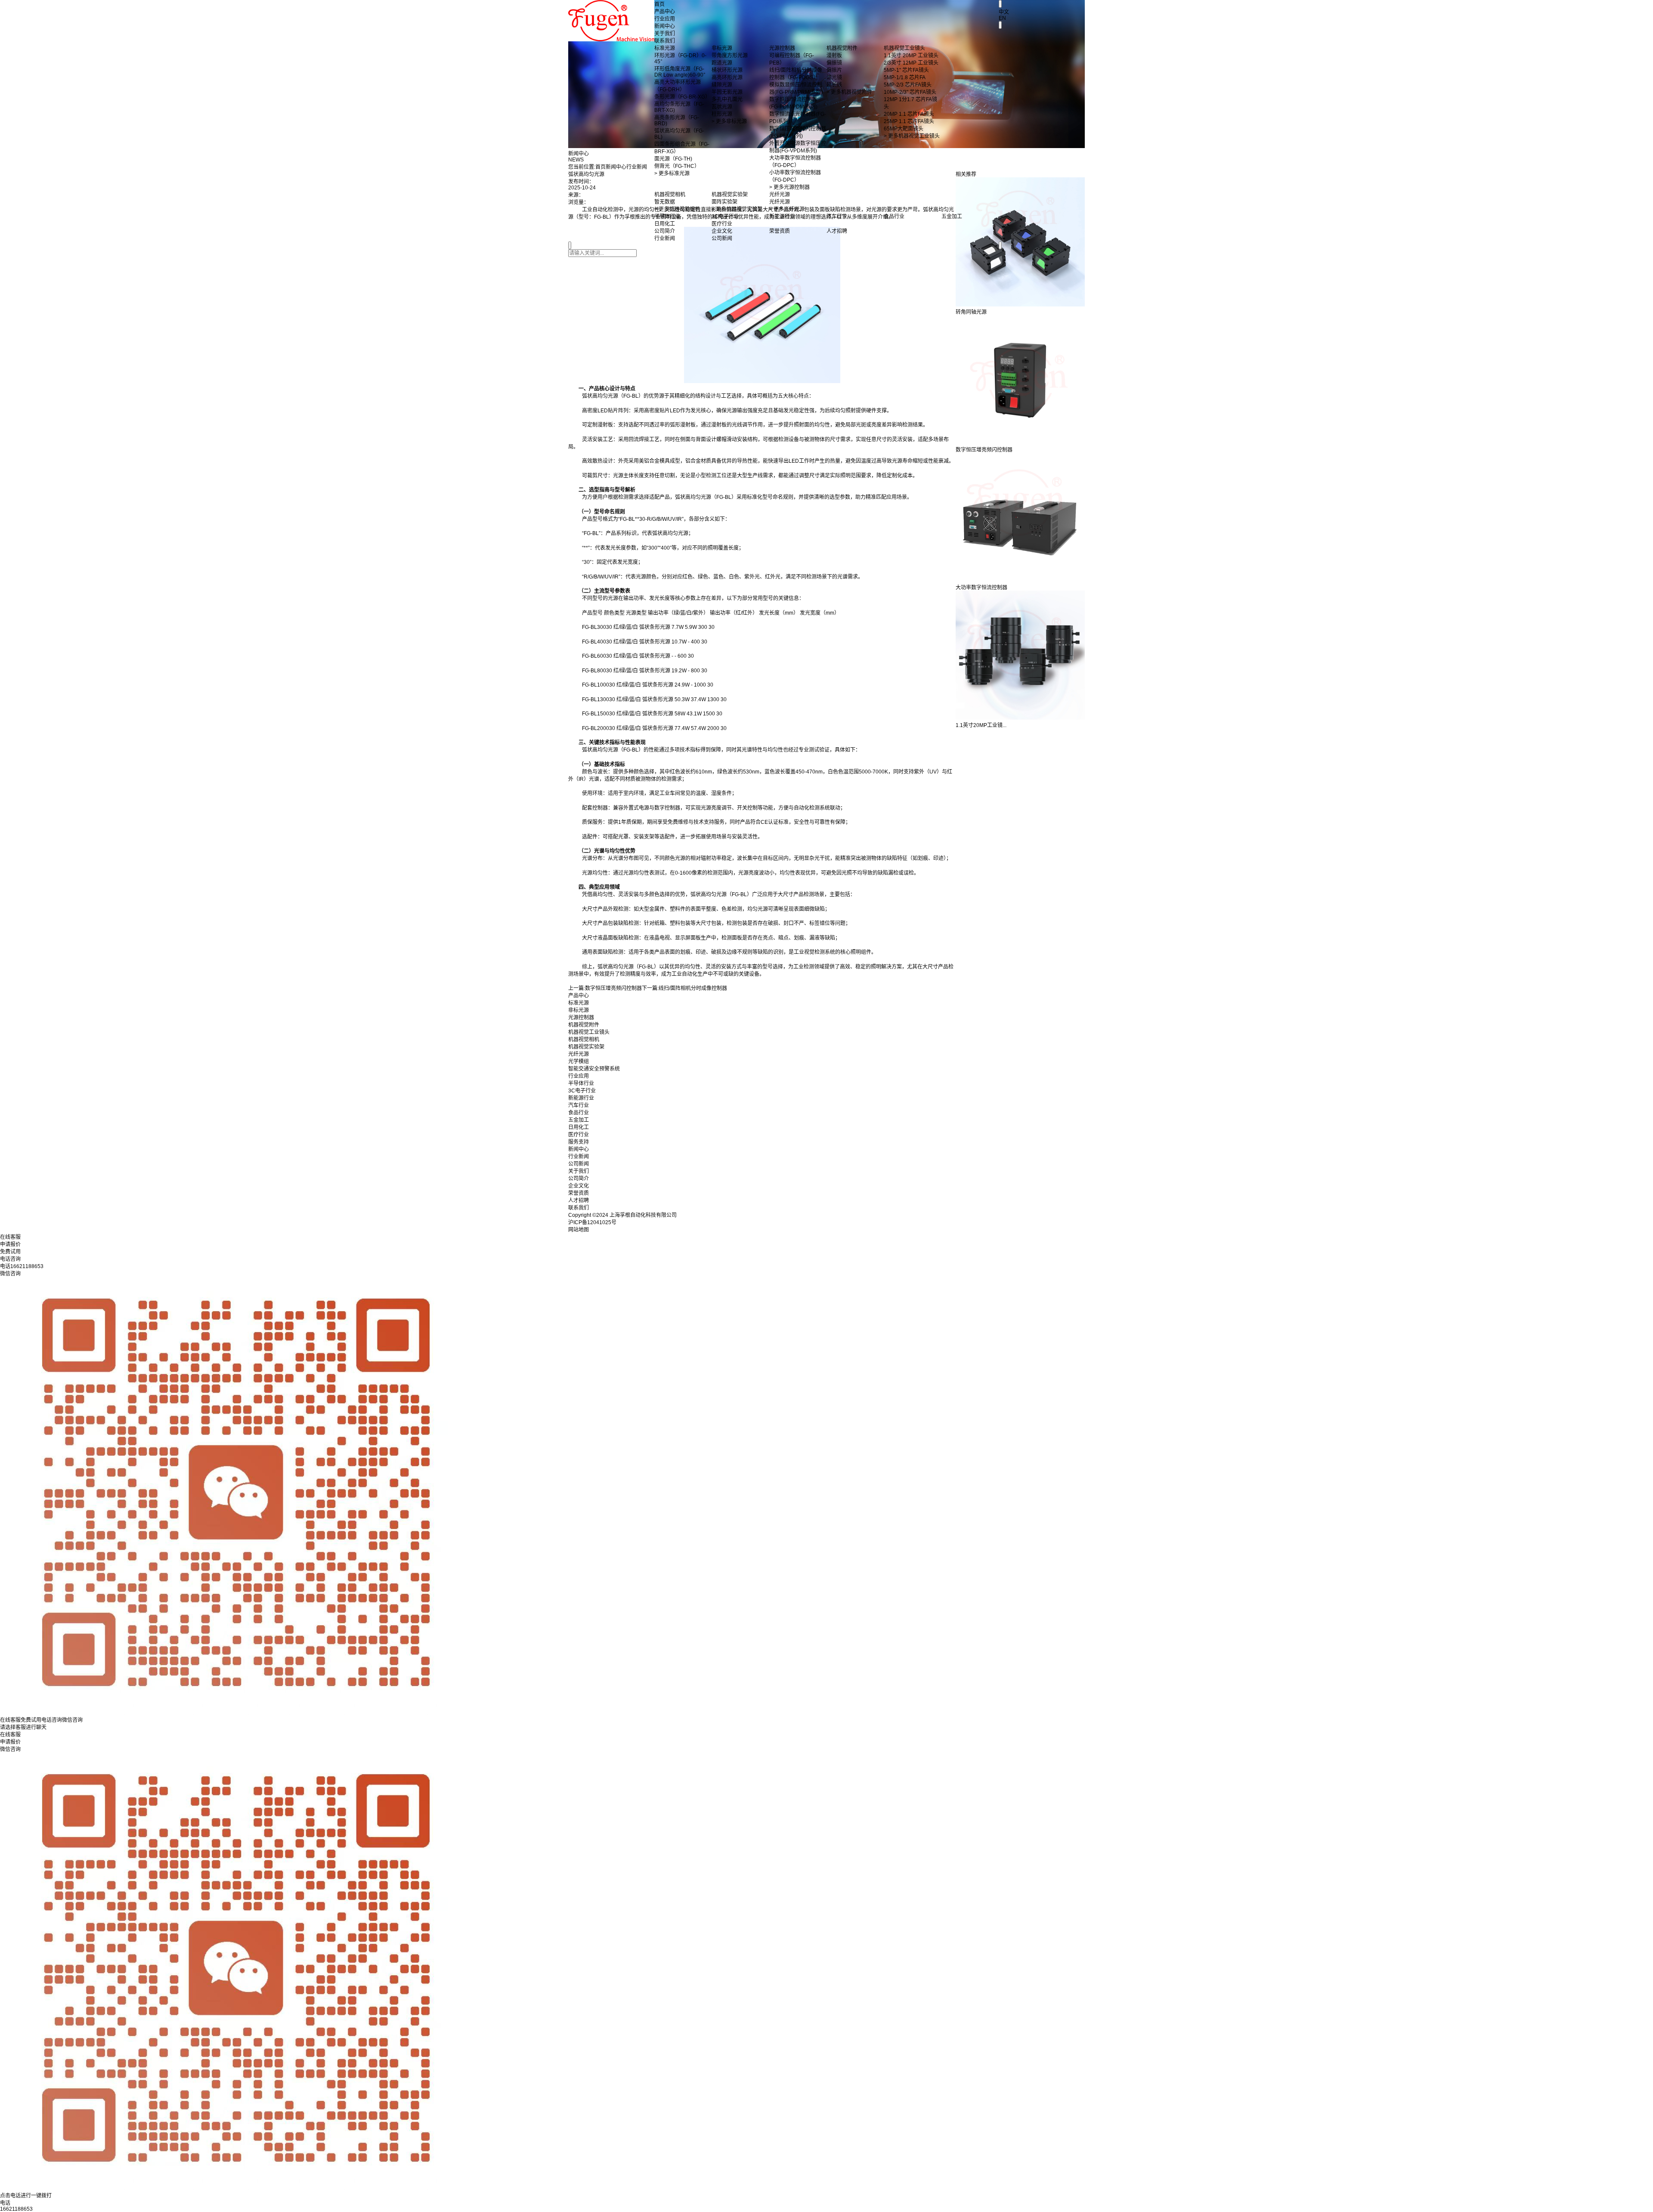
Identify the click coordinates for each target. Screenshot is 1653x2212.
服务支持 (579, 1142)
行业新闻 (579, 1157)
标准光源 (579, 1003)
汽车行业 (579, 1105)
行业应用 (665, 19)
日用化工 (579, 1127)
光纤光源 (579, 1054)
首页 (659, 4)
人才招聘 (579, 1200)
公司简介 (579, 1179)
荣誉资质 (579, 1193)
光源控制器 (581, 1018)
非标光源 (579, 1010)
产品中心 (665, 12)
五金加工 (579, 1120)
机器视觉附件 (584, 1025)
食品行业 (579, 1113)
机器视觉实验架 (586, 1047)
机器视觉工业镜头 (589, 1032)
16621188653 (16, 2209)
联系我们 (665, 41)
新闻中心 (665, 26)
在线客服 (10, 1735)
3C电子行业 (582, 1091)
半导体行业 (581, 1083)
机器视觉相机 (584, 1039)
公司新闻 (579, 1164)
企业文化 (579, 1186)
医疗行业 (579, 1135)
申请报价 (10, 1742)
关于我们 (665, 34)
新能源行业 (581, 1098)
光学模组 (579, 1061)
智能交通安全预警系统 (594, 1069)
